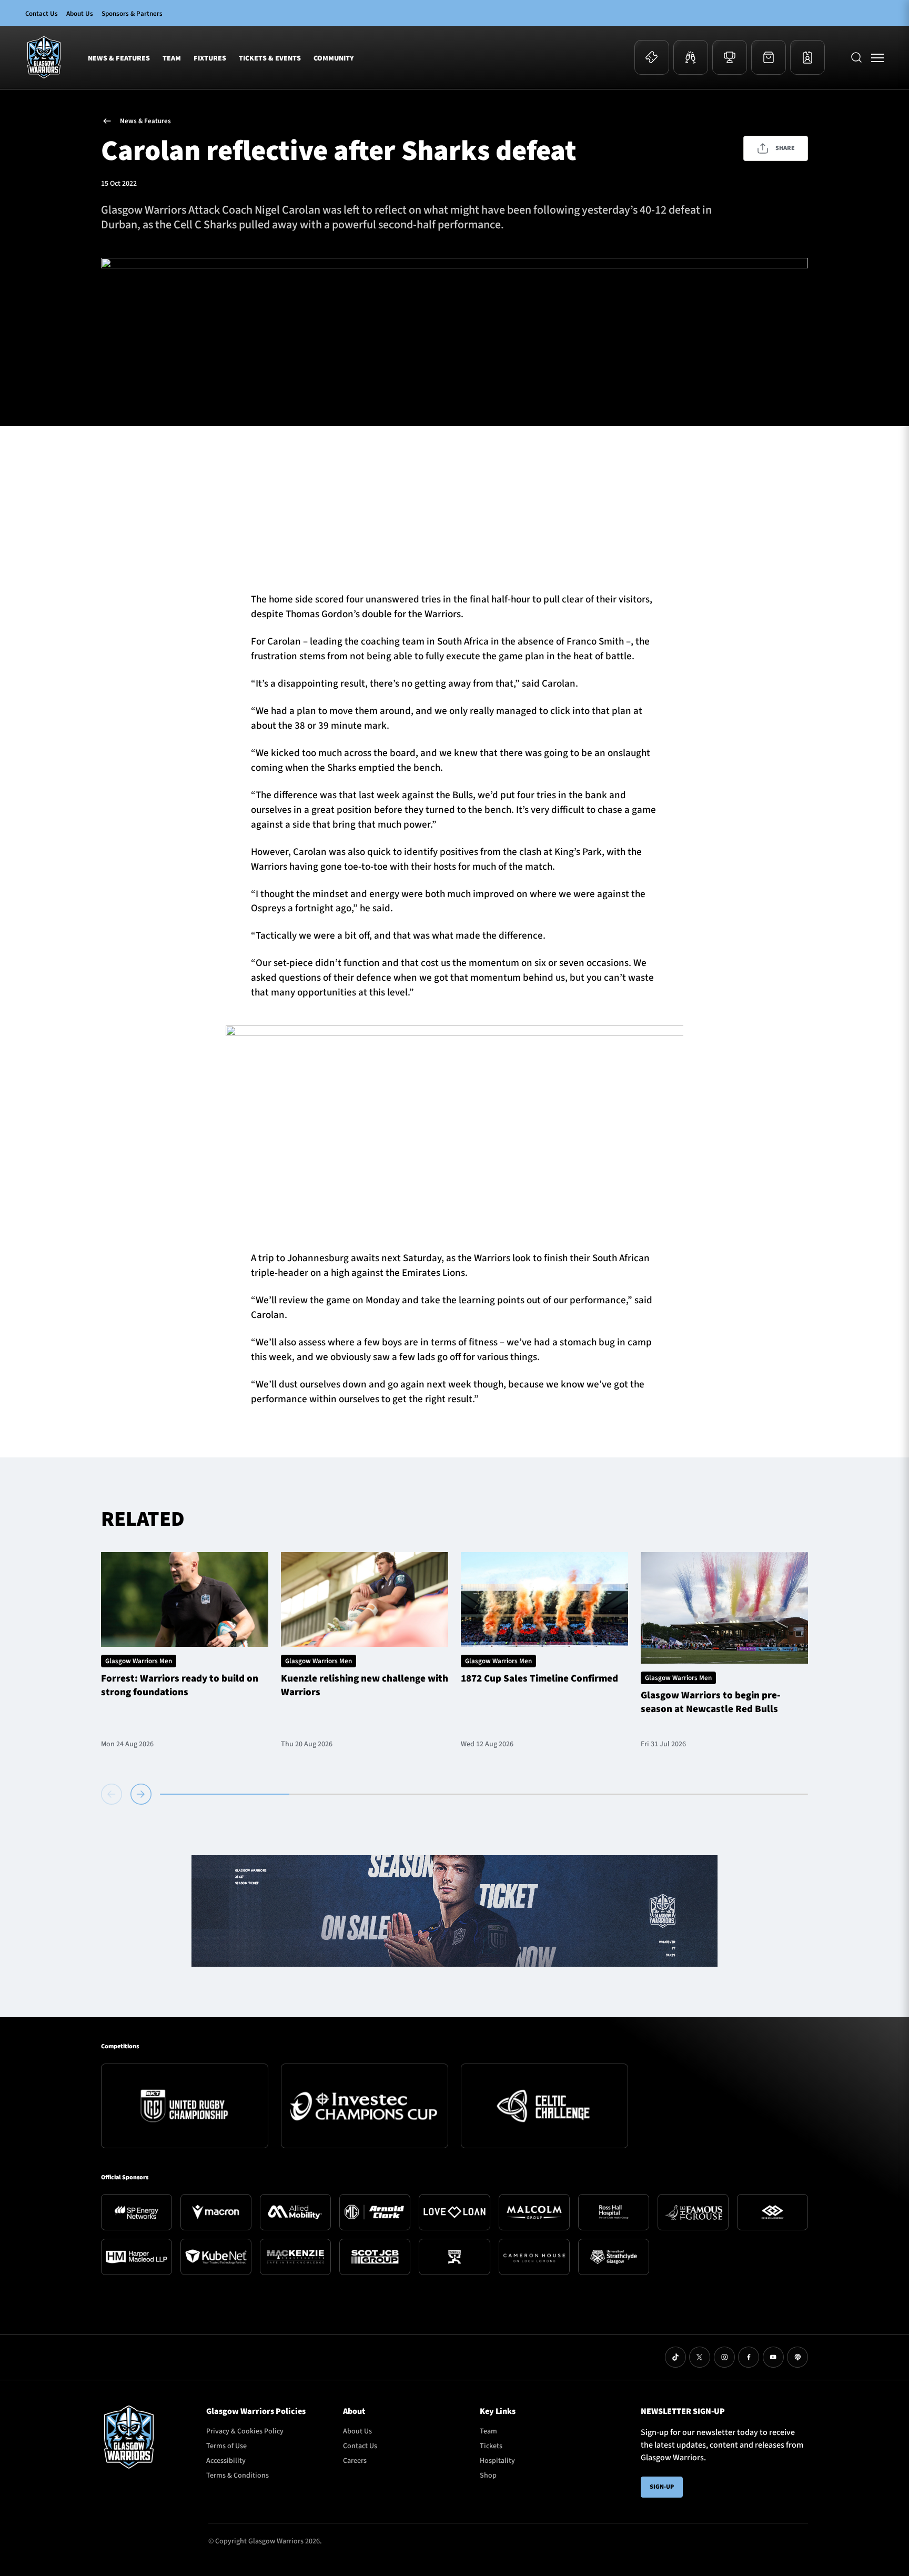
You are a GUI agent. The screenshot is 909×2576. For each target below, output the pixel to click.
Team (172, 58)
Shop (488, 2476)
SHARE (785, 148)
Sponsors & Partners (132, 14)
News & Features (119, 58)
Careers (355, 2461)
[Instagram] (724, 2357)
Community (334, 58)
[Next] (141, 1794)
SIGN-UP (662, 2487)
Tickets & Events (270, 58)
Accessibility (226, 2461)
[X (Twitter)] (700, 2357)
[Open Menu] (877, 57)
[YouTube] (773, 2357)
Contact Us (42, 14)
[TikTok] (675, 2357)
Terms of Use (226, 2446)
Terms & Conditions (238, 2476)
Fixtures (210, 58)
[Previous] (114, 1794)
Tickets (491, 2446)
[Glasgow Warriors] (44, 57)
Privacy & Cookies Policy (245, 2431)
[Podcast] (797, 2357)
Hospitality (497, 2461)
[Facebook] (749, 2357)
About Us (80, 14)
